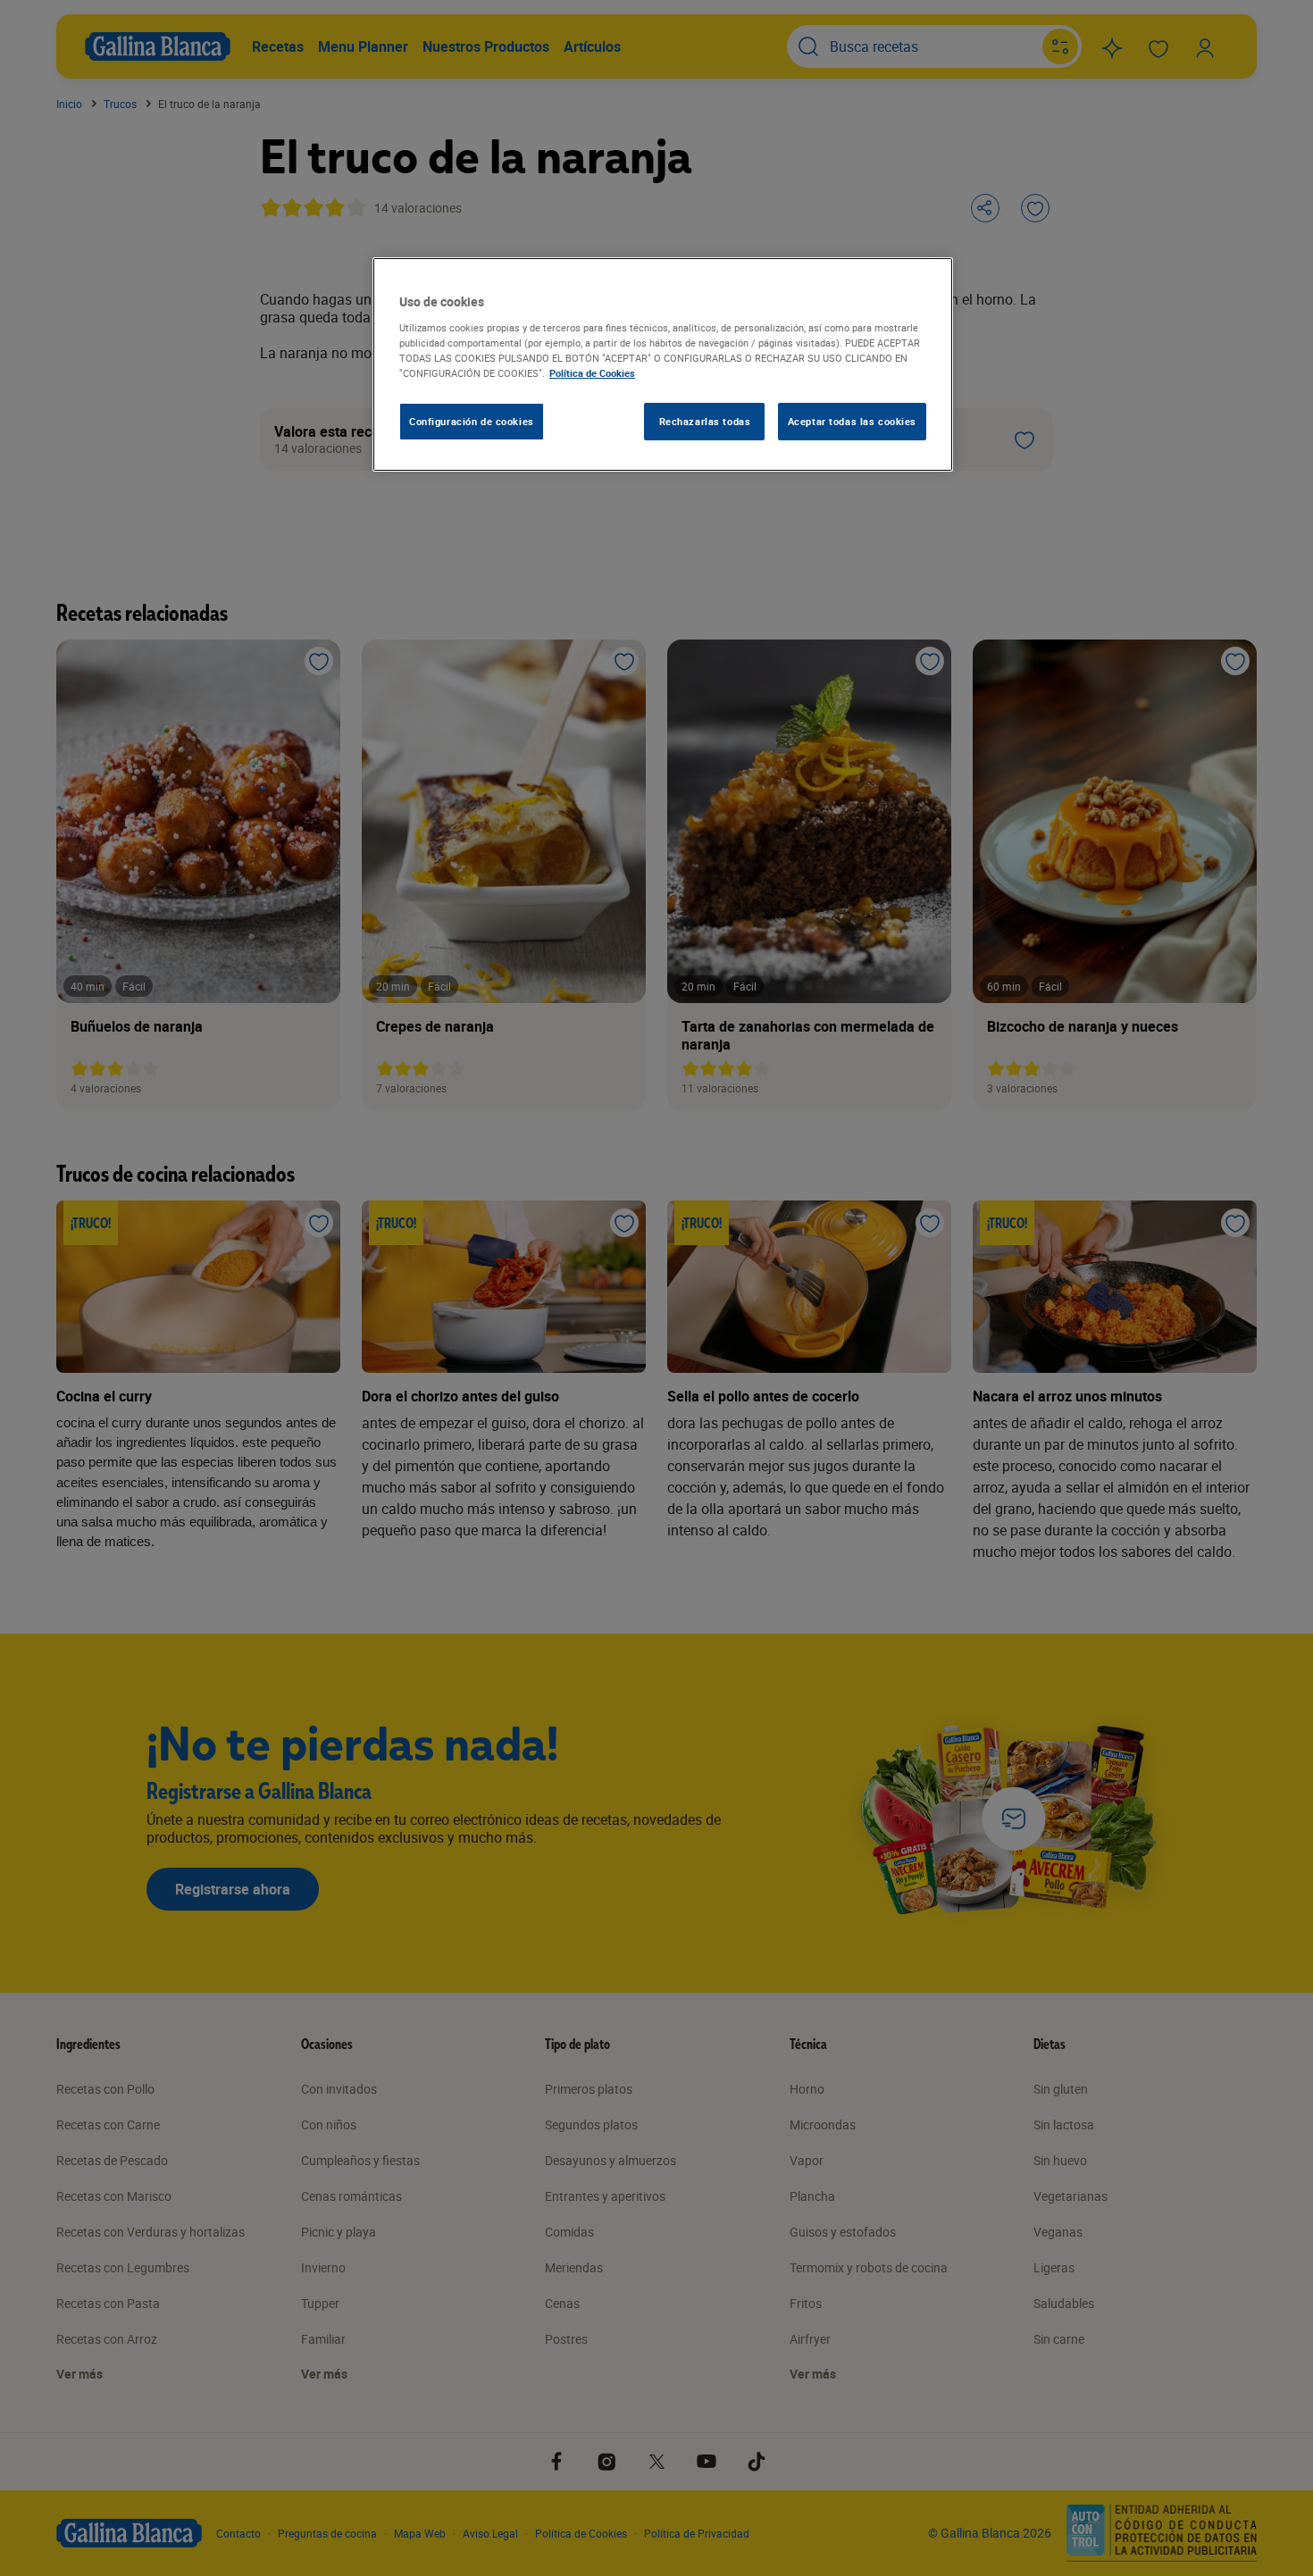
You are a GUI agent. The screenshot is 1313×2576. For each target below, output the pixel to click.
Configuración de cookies (472, 421)
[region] (663, 364)
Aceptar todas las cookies (852, 421)
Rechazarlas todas (705, 421)
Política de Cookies (592, 373)
